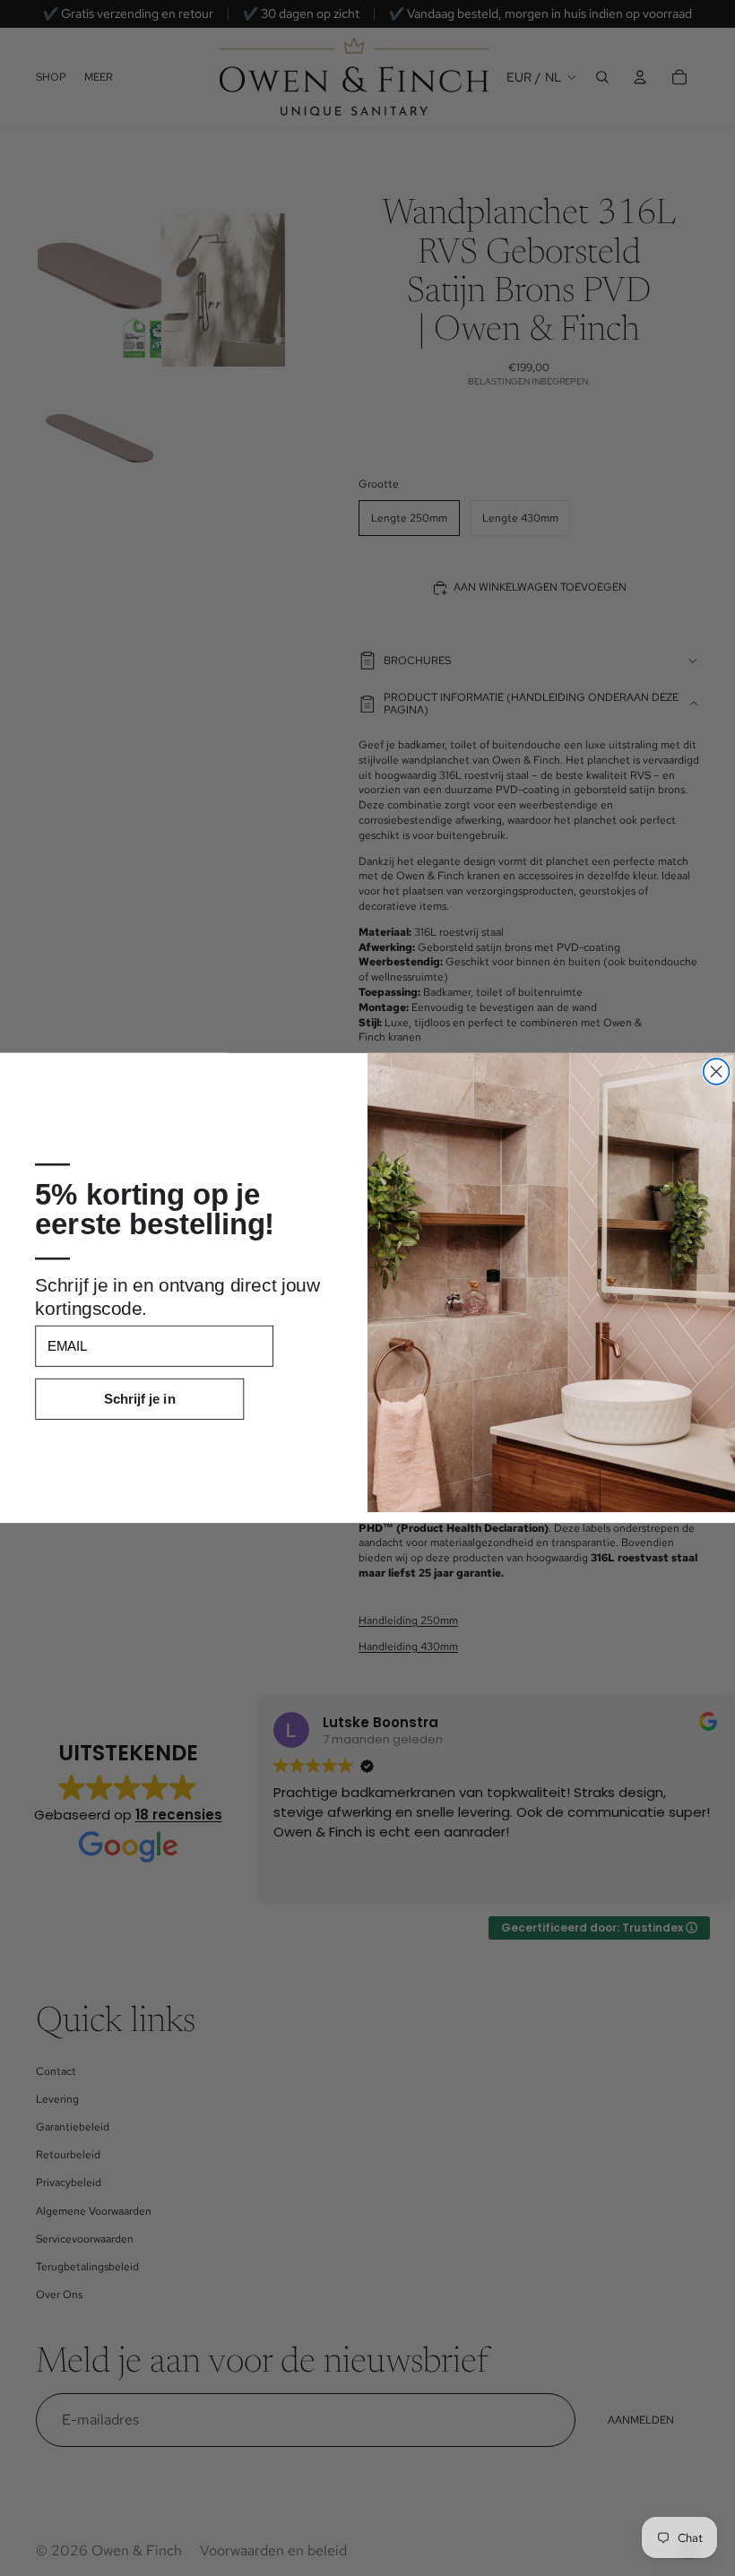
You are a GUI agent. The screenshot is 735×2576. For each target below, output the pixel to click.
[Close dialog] (717, 1072)
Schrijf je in (140, 1399)
